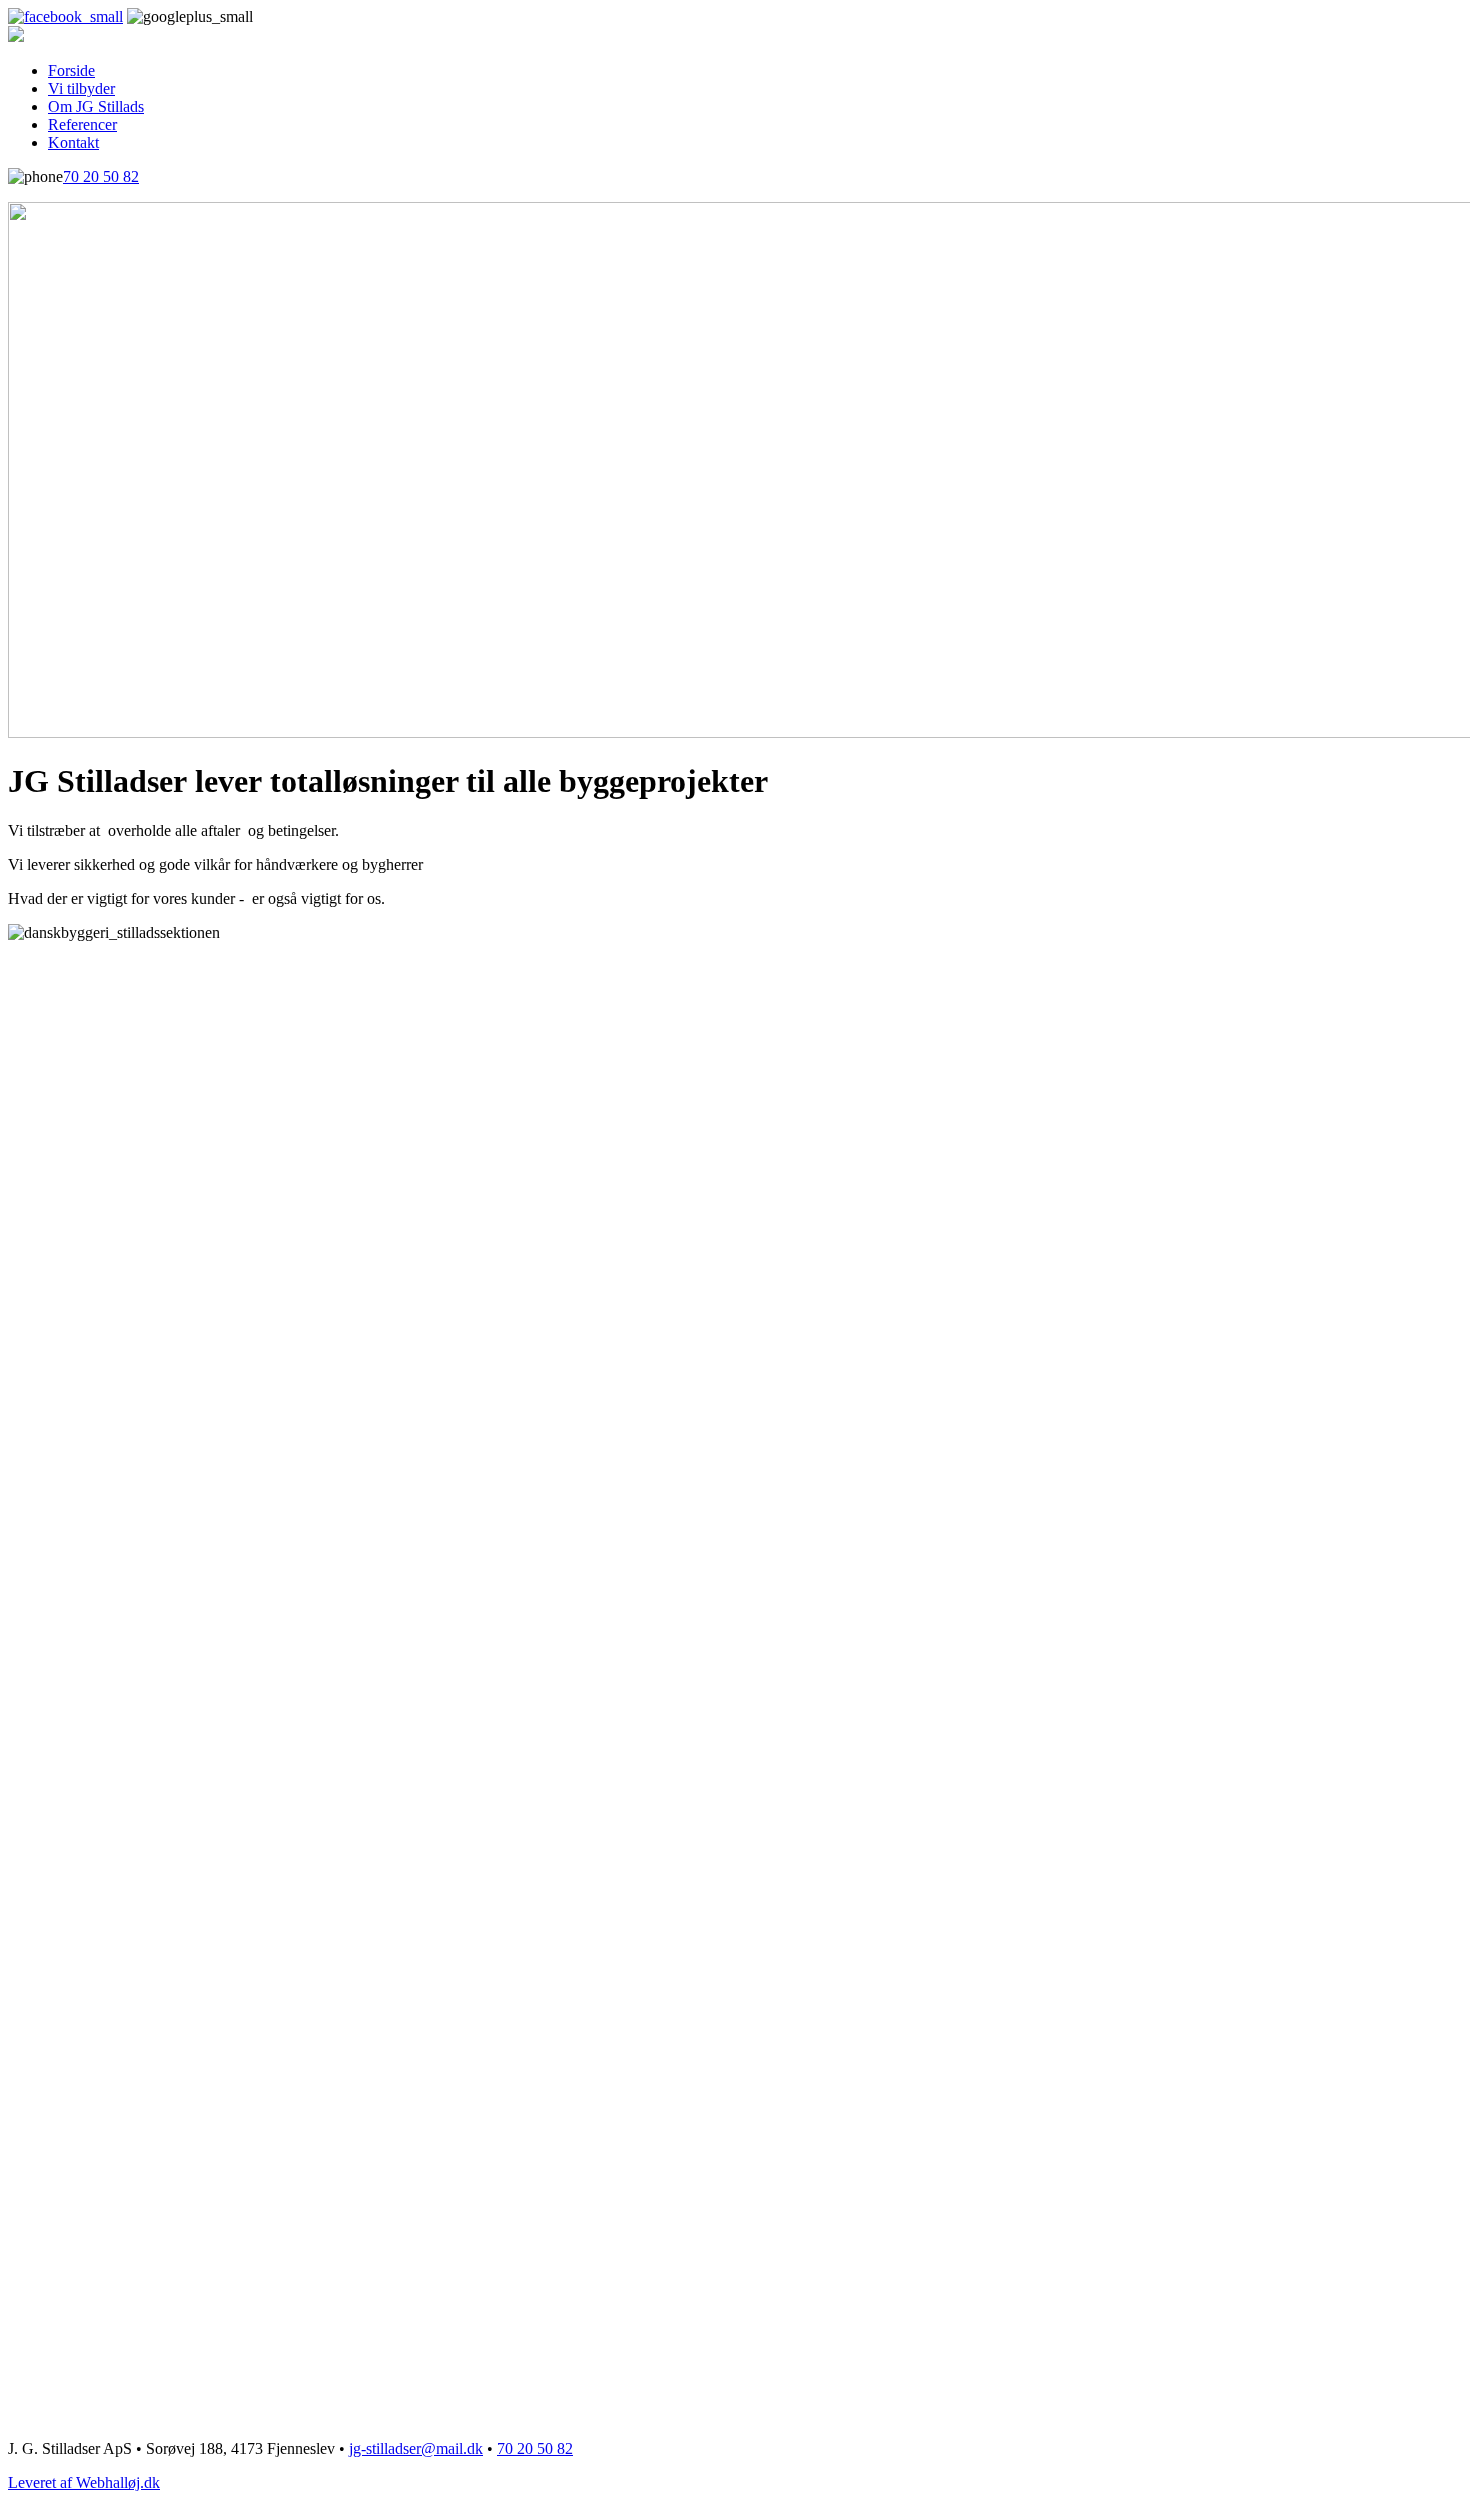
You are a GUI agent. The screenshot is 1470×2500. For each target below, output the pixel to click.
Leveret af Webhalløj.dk (84, 2482)
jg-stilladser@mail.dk (416, 2448)
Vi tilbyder (81, 88)
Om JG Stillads (96, 106)
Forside (71, 70)
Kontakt (73, 142)
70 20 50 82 (101, 176)
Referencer (82, 124)
